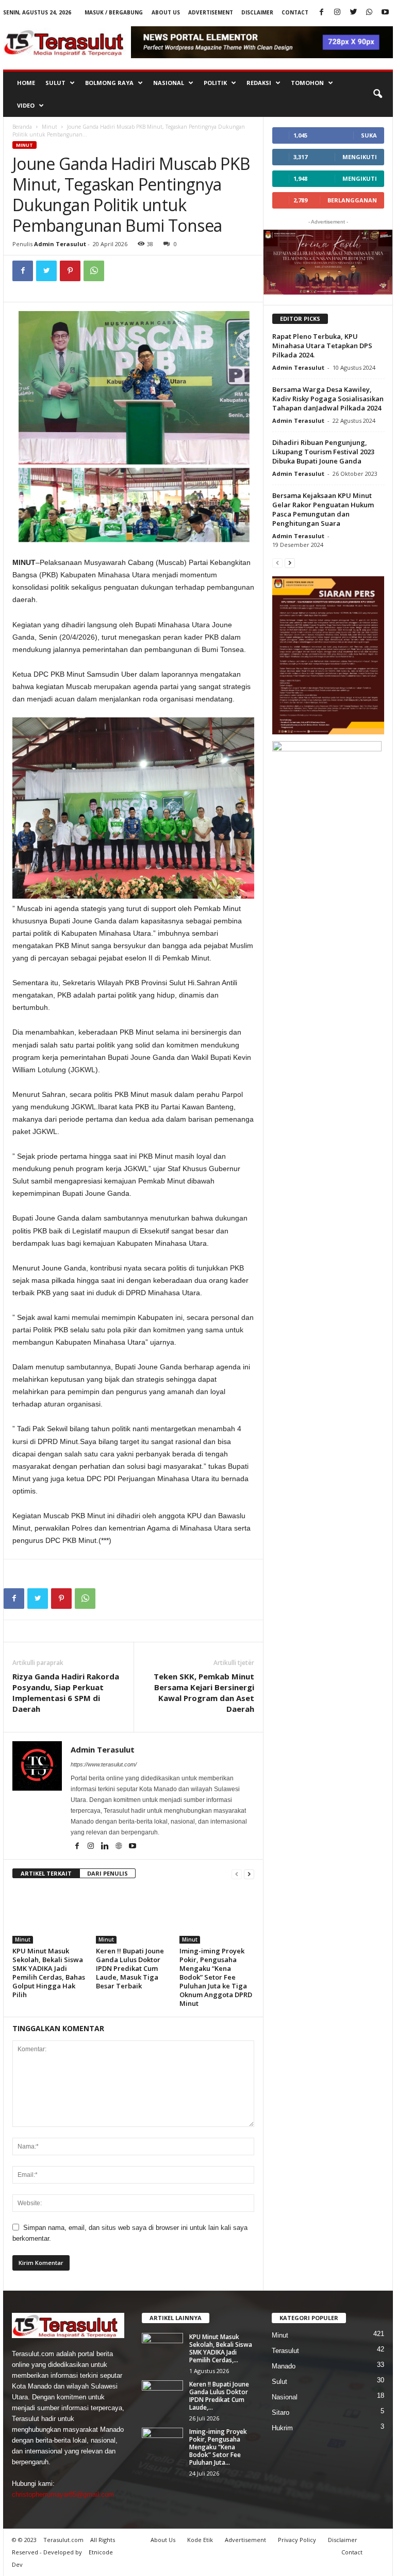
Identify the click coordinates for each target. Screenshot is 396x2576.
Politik (215, 83)
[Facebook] (321, 13)
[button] (377, 94)
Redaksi (259, 83)
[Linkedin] (105, 1847)
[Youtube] (385, 13)
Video (26, 105)
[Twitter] (353, 13)
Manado (284, 2366)
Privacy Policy (297, 2540)
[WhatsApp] (369, 13)
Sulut (55, 83)
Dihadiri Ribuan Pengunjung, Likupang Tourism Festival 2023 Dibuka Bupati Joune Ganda (323, 452)
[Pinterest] (70, 271)
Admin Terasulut (60, 244)
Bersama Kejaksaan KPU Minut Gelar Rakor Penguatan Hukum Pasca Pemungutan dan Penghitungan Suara (323, 509)
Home (26, 83)
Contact (295, 12)
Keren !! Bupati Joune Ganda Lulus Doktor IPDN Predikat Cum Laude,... (219, 2396)
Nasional (169, 83)
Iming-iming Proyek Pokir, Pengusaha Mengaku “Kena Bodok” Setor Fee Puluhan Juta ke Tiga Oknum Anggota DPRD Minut (216, 1977)
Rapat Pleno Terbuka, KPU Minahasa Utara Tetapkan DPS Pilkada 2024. (322, 346)
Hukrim (282, 2428)
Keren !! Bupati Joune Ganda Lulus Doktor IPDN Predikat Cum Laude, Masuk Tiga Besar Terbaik (130, 1968)
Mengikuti (360, 157)
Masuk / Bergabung (114, 12)
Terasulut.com (63, 2540)
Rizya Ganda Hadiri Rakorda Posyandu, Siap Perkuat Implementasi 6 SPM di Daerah (66, 1693)
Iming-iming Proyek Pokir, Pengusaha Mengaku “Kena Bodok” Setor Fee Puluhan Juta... (218, 2447)
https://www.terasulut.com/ (104, 1764)
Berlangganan (352, 200)
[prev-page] (237, 1874)
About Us (166, 12)
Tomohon (307, 83)
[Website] (119, 1847)
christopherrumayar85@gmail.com (63, 2494)
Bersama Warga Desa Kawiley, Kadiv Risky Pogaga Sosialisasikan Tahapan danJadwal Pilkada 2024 (328, 399)
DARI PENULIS (108, 1873)
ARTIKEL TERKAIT (46, 1873)
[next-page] (249, 1874)
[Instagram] (337, 13)
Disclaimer (257, 12)
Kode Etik (200, 2540)
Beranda (22, 127)
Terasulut (285, 2351)
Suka (369, 135)
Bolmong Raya (109, 83)
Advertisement (211, 12)
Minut (49, 127)
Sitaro (280, 2412)
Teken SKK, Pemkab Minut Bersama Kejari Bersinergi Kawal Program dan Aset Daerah (204, 1693)
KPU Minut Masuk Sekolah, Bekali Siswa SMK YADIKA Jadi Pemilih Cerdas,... (221, 2348)
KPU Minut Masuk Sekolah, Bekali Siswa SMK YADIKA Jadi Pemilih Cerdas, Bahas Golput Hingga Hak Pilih (49, 1973)
